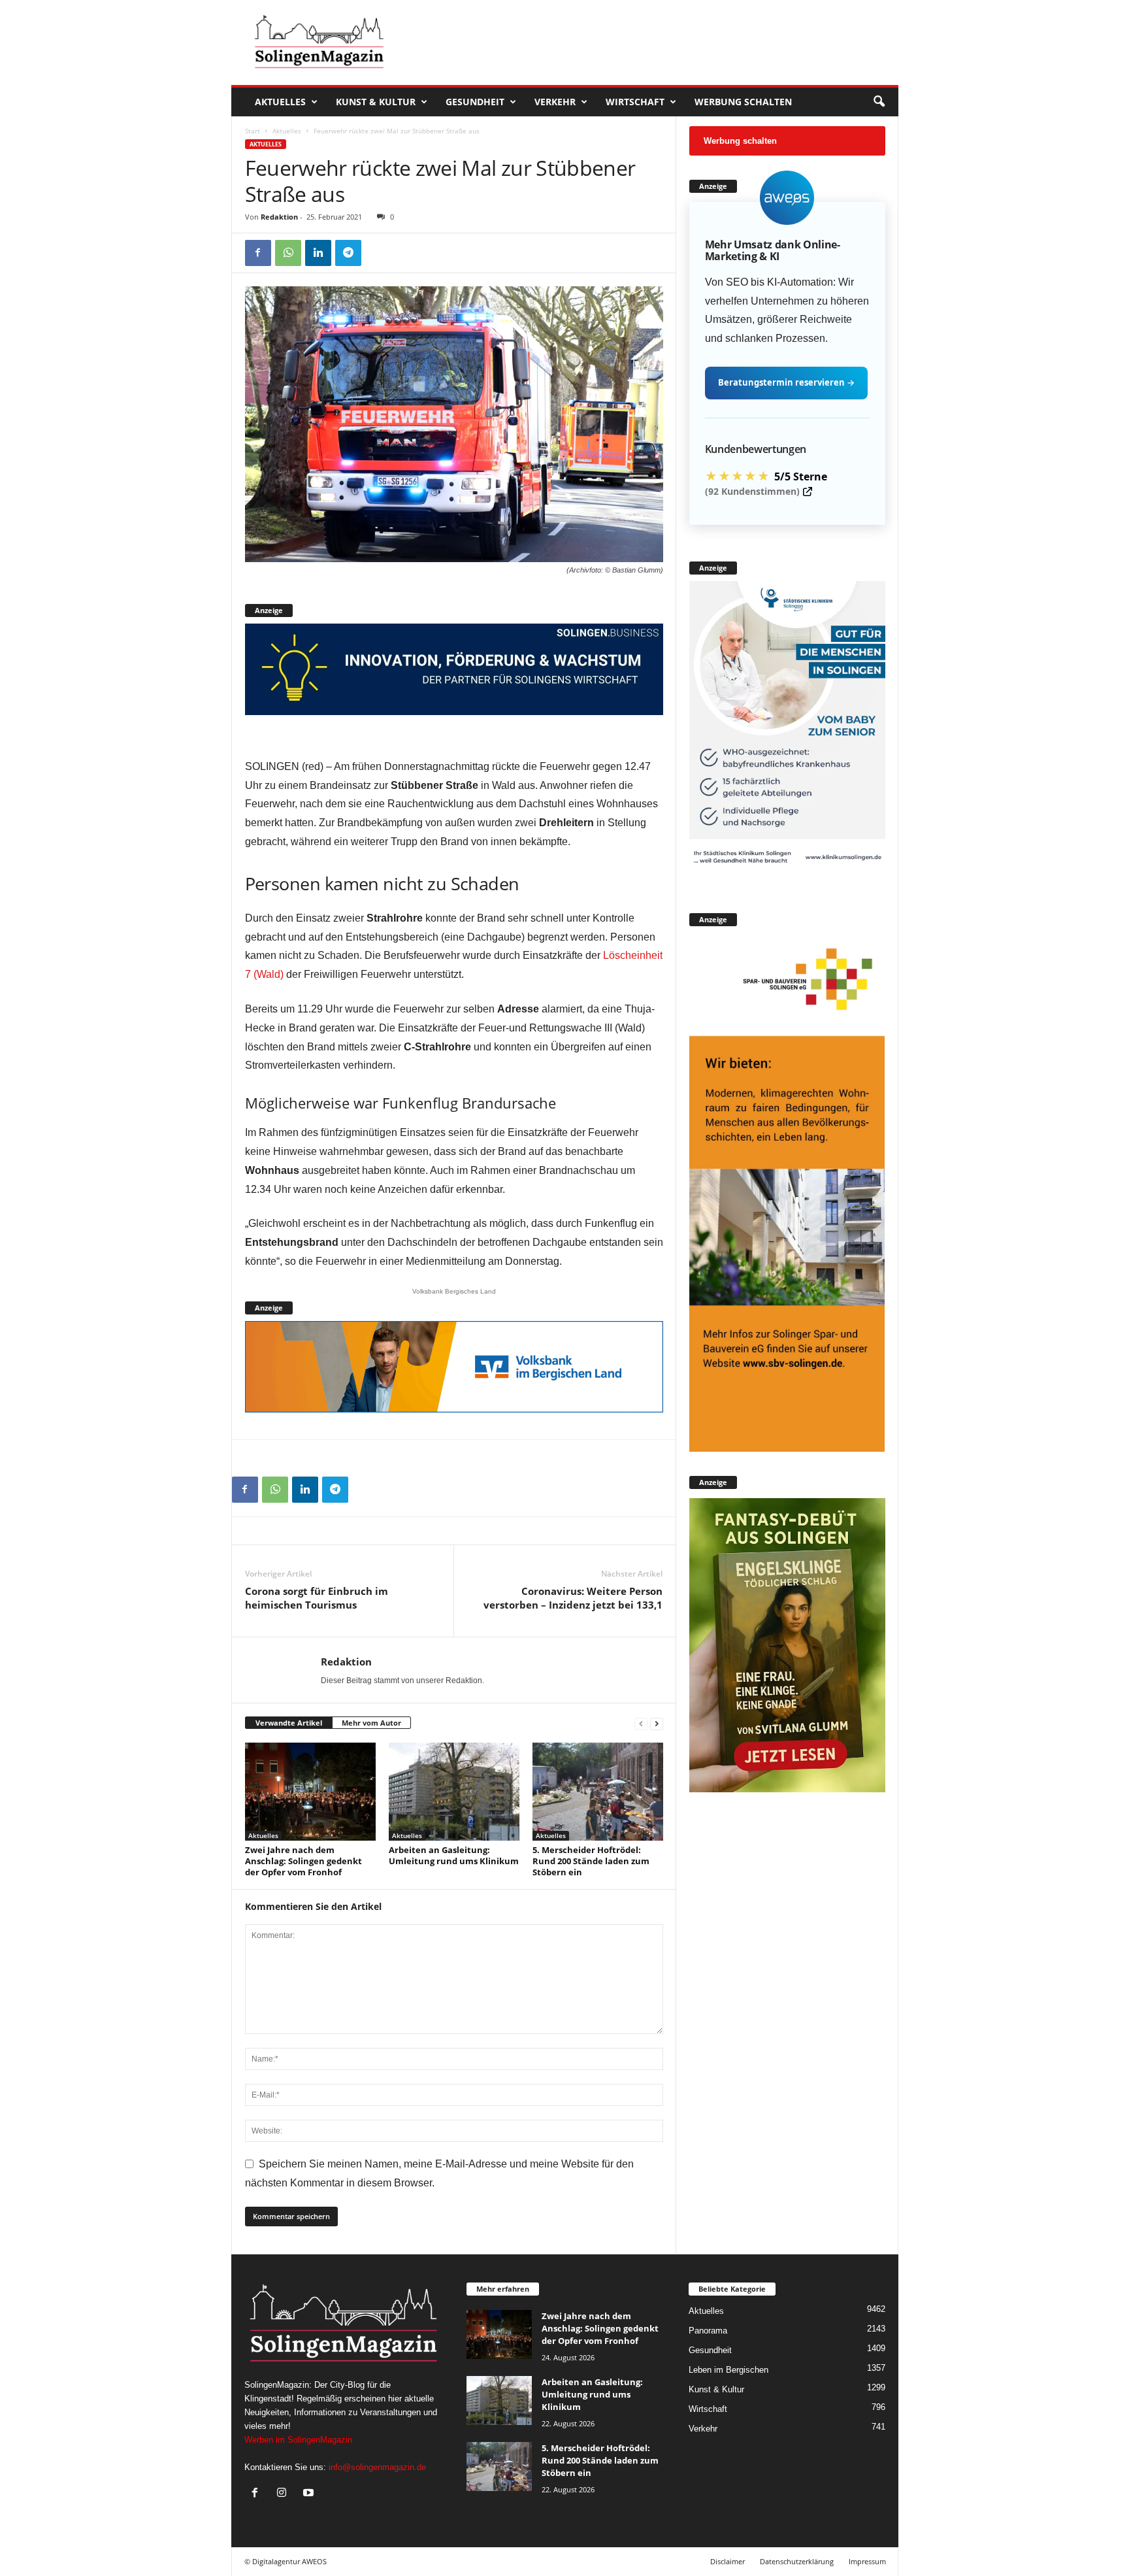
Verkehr (555, 102)
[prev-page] (641, 1723)
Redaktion (279, 217)
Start (253, 131)
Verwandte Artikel (289, 1723)
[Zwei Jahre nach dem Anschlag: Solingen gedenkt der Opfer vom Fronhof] (310, 1792)
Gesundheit (475, 102)
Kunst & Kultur (376, 102)
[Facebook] (258, 253)
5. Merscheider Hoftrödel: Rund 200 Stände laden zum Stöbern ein (591, 1861)
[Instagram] (285, 2494)
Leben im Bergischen (728, 2370)
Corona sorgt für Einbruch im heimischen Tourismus (317, 1598)
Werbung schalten (743, 102)
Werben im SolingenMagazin (298, 2440)
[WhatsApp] (288, 253)
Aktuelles (280, 102)
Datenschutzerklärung (797, 2561)
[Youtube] (310, 2494)
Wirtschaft (635, 102)
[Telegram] (348, 253)
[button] (879, 102)
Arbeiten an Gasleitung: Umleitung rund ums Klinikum (454, 1855)
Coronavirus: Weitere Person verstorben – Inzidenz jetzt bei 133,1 (573, 1598)
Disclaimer (728, 2561)
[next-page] (657, 1723)
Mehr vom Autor (371, 1723)
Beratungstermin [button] (786, 382)
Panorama (708, 2331)
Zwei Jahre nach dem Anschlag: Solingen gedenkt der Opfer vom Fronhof (303, 1861)
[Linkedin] (318, 253)
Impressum (867, 2561)
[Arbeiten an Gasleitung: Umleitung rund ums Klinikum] (454, 1792)
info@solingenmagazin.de (377, 2467)
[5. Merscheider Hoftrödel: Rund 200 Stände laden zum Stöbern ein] (598, 1792)
